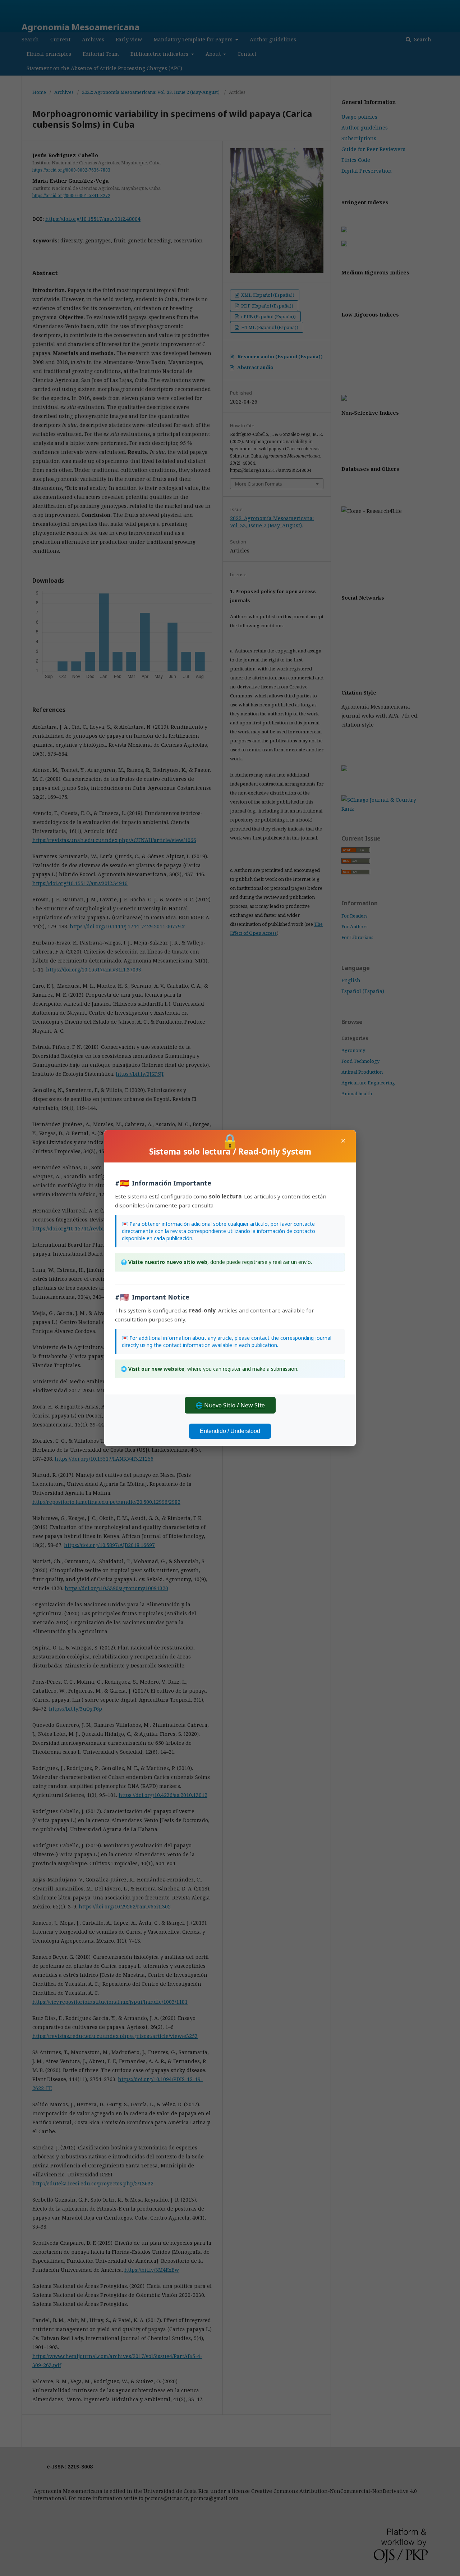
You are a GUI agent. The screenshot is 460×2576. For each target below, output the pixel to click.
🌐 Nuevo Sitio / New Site (230, 1405)
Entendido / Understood (230, 1431)
